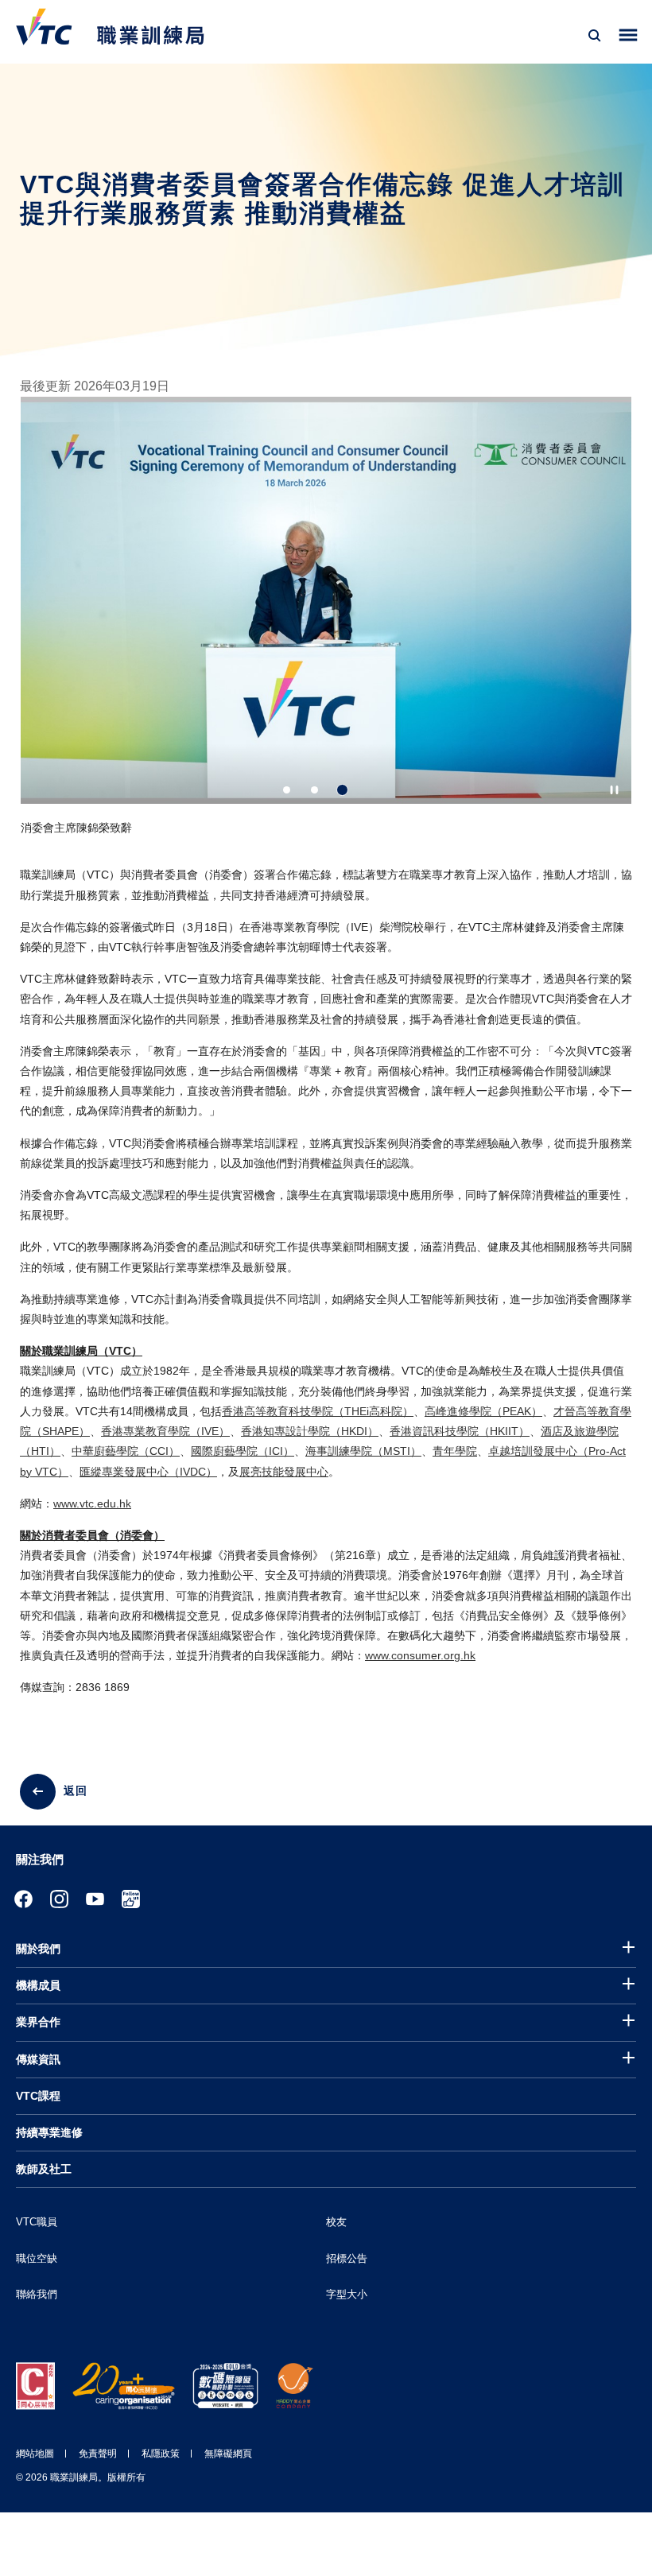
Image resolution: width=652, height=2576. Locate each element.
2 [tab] (314, 790)
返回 (76, 1790)
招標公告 (347, 2258)
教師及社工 (44, 2169)
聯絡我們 (37, 2294)
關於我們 (38, 1949)
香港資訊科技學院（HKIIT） (460, 1431)
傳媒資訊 (38, 2059)
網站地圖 (35, 2454)
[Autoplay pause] (614, 790)
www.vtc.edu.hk (92, 1503)
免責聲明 (98, 2454)
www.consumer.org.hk (420, 1655)
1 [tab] (287, 790)
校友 (336, 2222)
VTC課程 (38, 2096)
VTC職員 (37, 2222)
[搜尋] (595, 36)
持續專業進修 (49, 2132)
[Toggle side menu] (629, 35)
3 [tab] (342, 790)
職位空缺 (37, 2258)
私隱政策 (161, 2454)
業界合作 (38, 2022)
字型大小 (347, 2294)
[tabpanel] (326, 631)
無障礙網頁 (228, 2454)
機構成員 (38, 1985)
